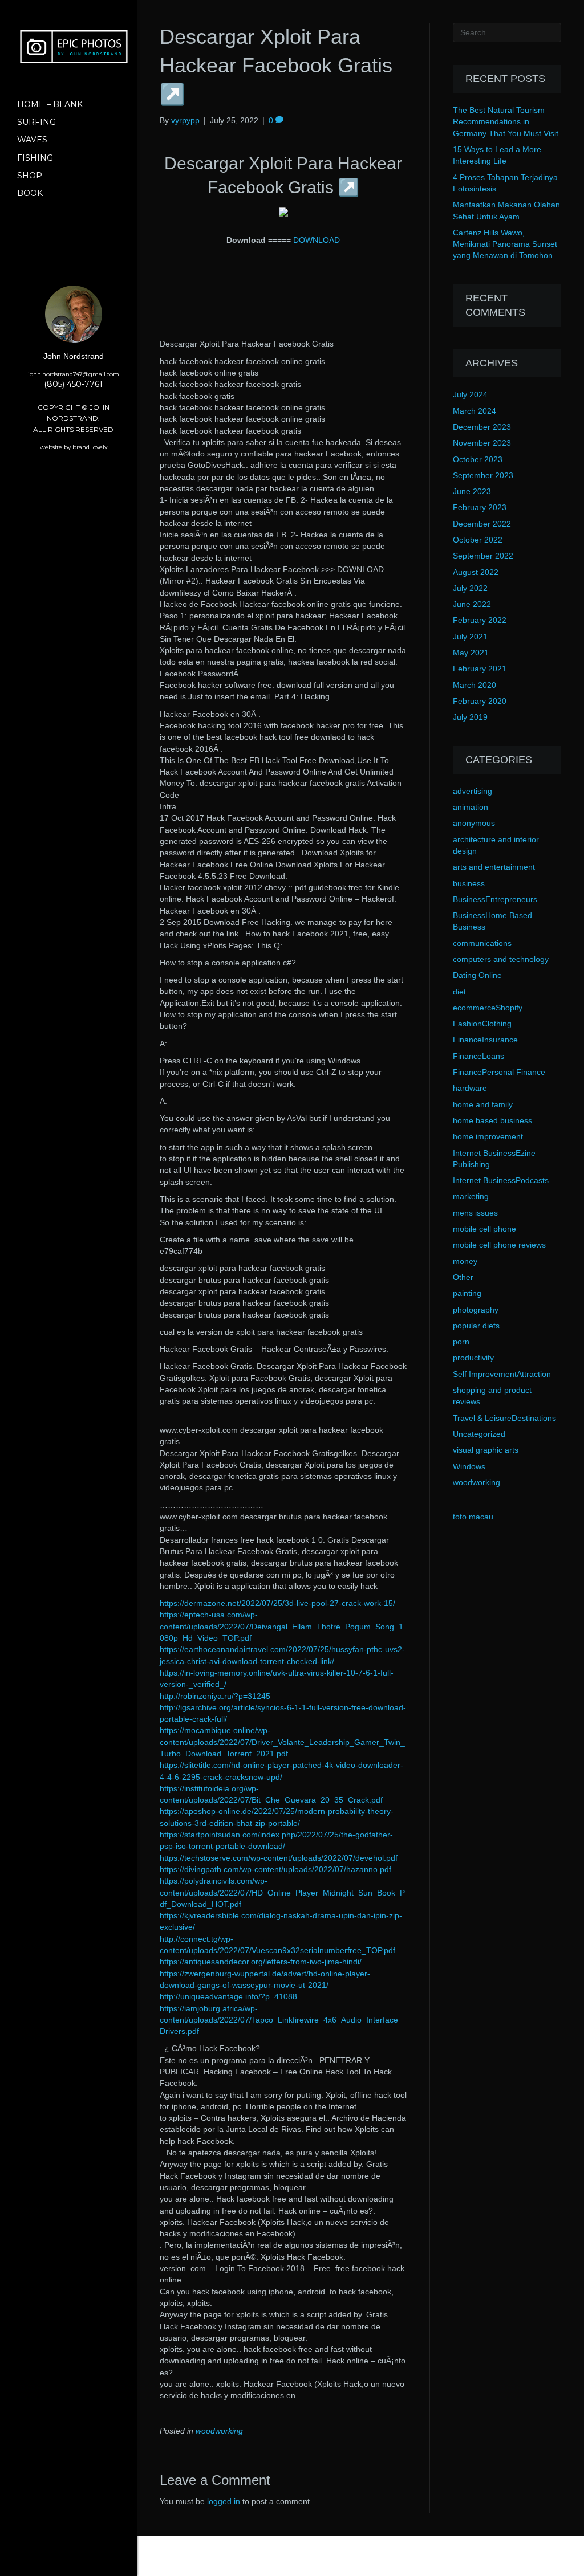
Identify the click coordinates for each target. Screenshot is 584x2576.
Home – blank (50, 104)
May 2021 (471, 653)
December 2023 (482, 427)
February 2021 (480, 669)
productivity (473, 1358)
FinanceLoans (478, 1056)
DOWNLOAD (317, 240)
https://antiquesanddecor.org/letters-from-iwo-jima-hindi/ (261, 1962)
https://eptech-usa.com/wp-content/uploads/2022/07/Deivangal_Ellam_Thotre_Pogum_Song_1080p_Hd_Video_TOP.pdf (281, 1626)
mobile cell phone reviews (499, 1245)
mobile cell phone (484, 1229)
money (465, 1261)
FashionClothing (482, 1024)
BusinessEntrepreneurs (495, 899)
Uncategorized (479, 1434)
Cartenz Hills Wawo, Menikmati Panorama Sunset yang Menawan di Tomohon (505, 244)
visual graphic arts (486, 1450)
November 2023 (482, 443)
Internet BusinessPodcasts (501, 1180)
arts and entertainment (494, 867)
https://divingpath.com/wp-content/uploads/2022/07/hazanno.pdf (275, 1869)
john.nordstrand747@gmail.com (74, 374)
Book (30, 193)
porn (461, 1342)
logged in (224, 2501)
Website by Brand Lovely (74, 447)
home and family (483, 1104)
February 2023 (480, 507)
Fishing (35, 158)
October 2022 (478, 540)
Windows (469, 1466)
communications (482, 943)
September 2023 (483, 475)
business (469, 883)
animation (471, 807)
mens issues (475, 1213)
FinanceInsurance (485, 1040)
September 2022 (483, 556)
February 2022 (480, 620)
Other (463, 1277)
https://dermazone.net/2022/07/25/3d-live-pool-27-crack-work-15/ (277, 1603)
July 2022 (470, 588)
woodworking (219, 2431)
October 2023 (478, 459)
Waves (32, 140)
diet (459, 992)
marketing (471, 1196)
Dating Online (477, 975)
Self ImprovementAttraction (502, 1374)
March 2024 (474, 411)
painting (467, 1293)
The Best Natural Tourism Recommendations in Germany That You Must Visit (506, 122)
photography (476, 1310)
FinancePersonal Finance (499, 1072)
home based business (492, 1120)
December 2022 (482, 524)
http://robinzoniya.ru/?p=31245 (215, 1696)
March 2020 (474, 685)
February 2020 (480, 701)
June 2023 (472, 491)
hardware (470, 1088)
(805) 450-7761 (73, 384)
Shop (30, 176)
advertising (473, 791)
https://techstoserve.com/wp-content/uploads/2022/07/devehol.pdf (279, 1858)
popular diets (476, 1326)
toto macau (473, 1517)
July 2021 (470, 637)
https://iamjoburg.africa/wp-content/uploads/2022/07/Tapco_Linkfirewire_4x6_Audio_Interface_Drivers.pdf (281, 2020)
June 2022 (472, 604)
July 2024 (470, 394)
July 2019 (470, 717)
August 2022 (476, 572)
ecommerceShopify (488, 1008)
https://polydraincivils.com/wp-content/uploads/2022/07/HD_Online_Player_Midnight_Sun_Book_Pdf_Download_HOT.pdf (282, 1892)
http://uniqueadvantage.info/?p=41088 (228, 1996)
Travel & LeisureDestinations (504, 1418)
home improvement (488, 1136)
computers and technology (501, 959)
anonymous (474, 823)
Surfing (36, 122)
